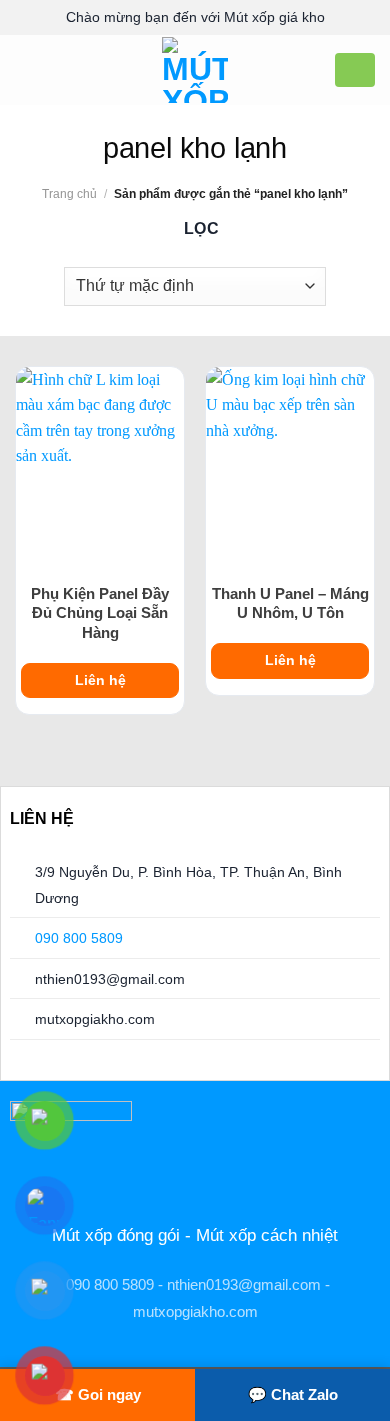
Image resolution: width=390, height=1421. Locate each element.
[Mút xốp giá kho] (195, 70)
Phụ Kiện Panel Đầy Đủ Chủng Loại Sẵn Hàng (100, 613)
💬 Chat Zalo (293, 1394)
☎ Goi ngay (98, 1394)
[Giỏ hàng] (355, 69)
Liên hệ (100, 680)
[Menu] (27, 69)
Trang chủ (69, 194)
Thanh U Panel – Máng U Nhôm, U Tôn (290, 603)
